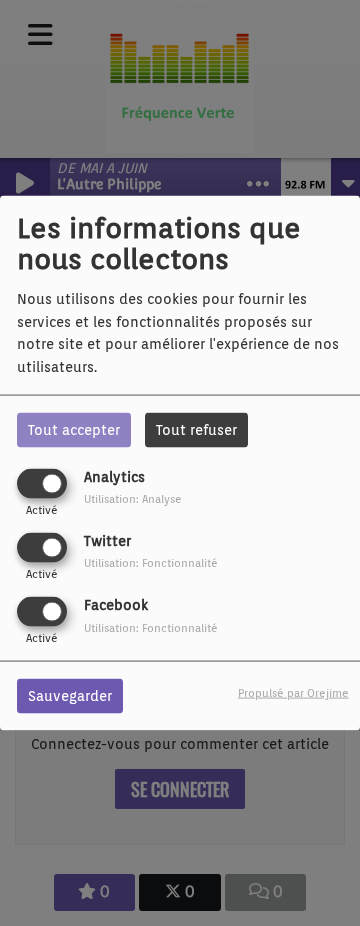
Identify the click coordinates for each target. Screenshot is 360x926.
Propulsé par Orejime (293, 693)
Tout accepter (74, 429)
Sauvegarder (70, 696)
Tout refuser (196, 429)
